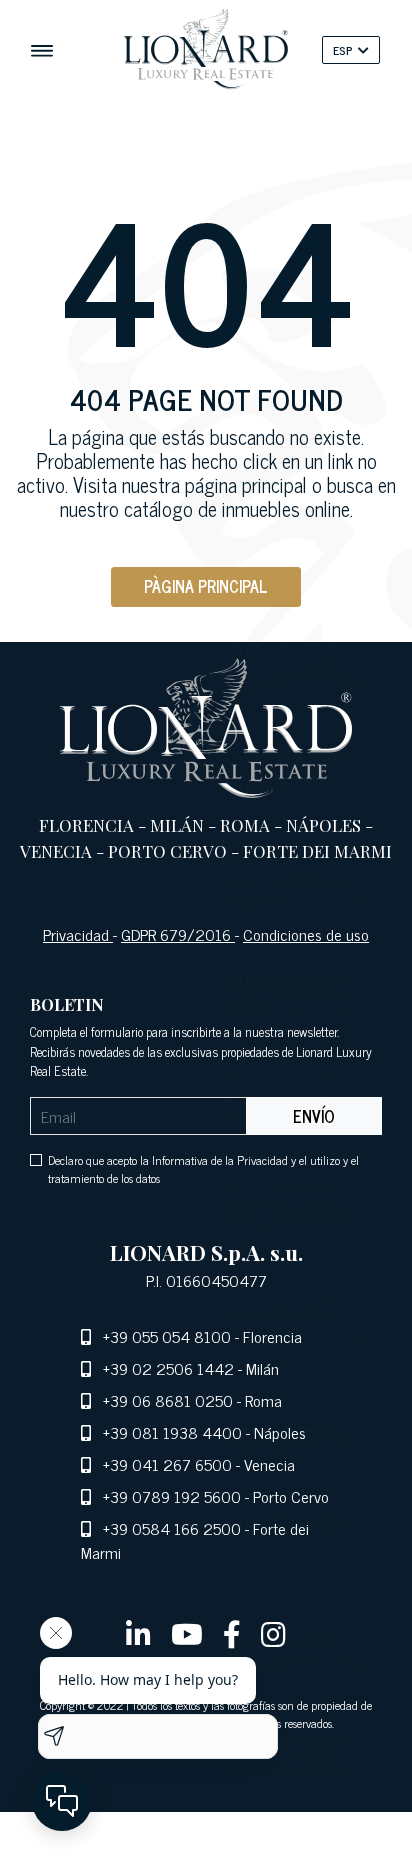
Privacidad (78, 934)
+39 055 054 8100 (167, 1336)
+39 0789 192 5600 (172, 1496)
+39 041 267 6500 (167, 1464)
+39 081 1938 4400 (172, 1432)
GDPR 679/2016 (178, 934)
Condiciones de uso (306, 934)
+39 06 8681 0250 (168, 1400)
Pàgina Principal (206, 586)
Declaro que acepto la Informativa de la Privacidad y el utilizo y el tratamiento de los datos (203, 1169)
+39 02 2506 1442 (168, 1368)
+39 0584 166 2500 (172, 1528)
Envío (314, 1116)
